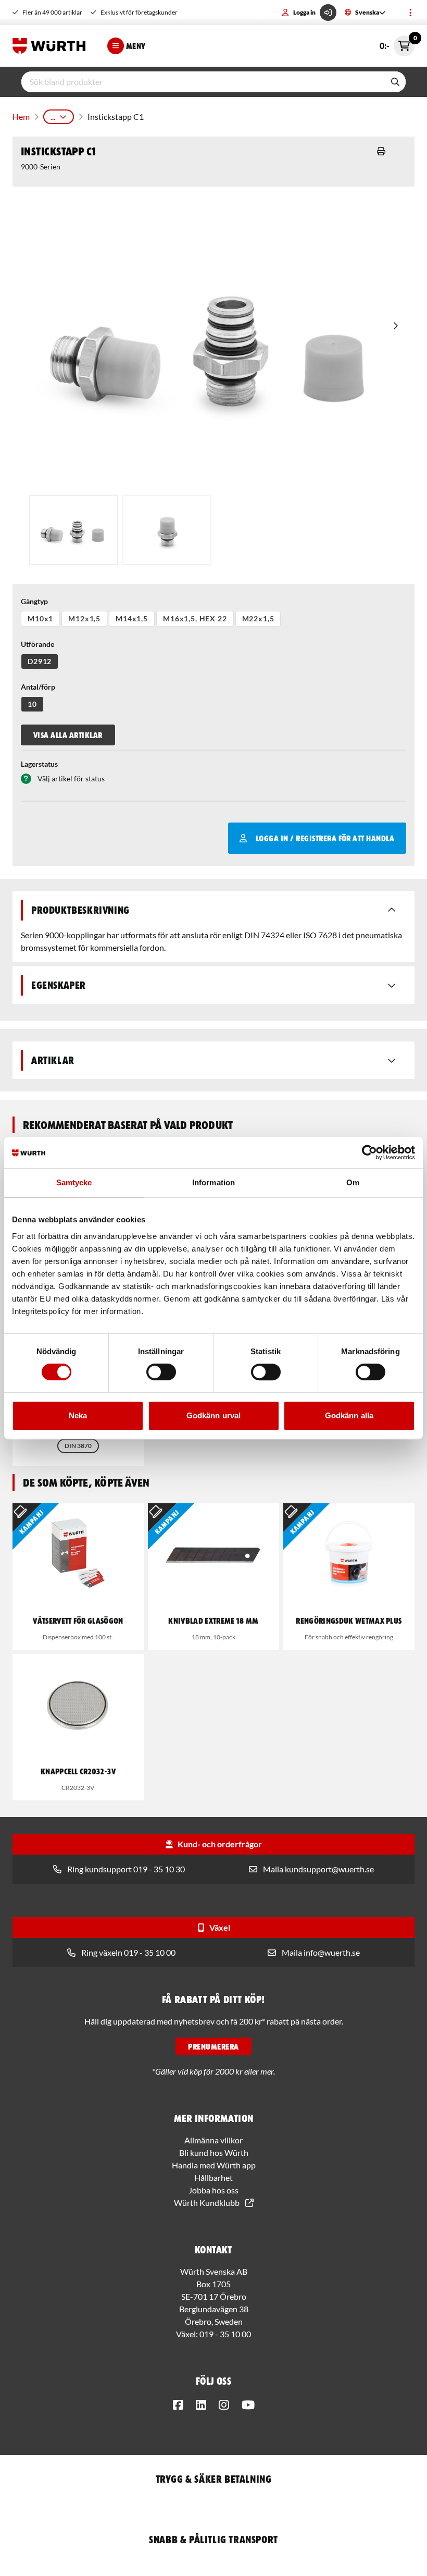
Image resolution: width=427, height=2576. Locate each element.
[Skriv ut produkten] (381, 151)
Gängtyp (34, 601)
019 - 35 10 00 (225, 2334)
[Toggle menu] (410, 13)
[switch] (161, 1372)
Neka (78, 1415)
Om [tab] (353, 1182)
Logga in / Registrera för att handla (325, 838)
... (53, 116)
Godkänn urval (213, 1415)
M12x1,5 (84, 618)
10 (32, 704)
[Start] (52, 46)
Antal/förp (38, 687)
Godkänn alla (349, 1415)
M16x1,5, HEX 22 (195, 618)
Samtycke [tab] (74, 1182)
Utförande (37, 644)
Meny (136, 46)
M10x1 (40, 618)
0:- (397, 43)
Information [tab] (213, 1182)
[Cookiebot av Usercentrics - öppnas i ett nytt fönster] (369, 1152)
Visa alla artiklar (68, 735)
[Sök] (395, 82)
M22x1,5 (258, 618)
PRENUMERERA (213, 2046)
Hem (21, 116)
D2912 (40, 661)
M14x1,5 (132, 618)
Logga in (304, 12)
